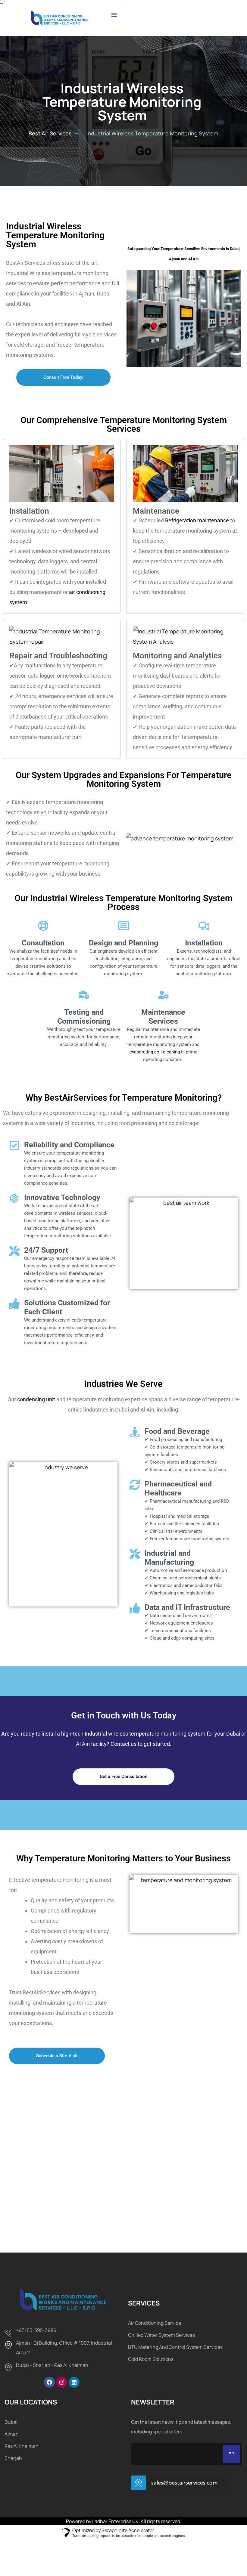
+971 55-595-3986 (36, 2330)
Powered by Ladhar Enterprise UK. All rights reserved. (124, 2521)
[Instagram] (62, 2382)
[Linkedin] (74, 2382)
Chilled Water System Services (161, 2335)
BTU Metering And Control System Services (175, 2347)
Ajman (12, 2434)
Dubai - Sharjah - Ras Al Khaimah (52, 2365)
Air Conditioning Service (155, 2323)
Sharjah (13, 2458)
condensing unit (36, 1399)
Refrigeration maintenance (197, 520)
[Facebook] (49, 2382)
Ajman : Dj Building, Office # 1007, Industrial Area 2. (64, 2348)
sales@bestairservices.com (184, 2483)
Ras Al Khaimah (22, 2446)
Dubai (11, 2422)
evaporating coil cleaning (155, 1052)
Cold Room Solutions (151, 2359)
